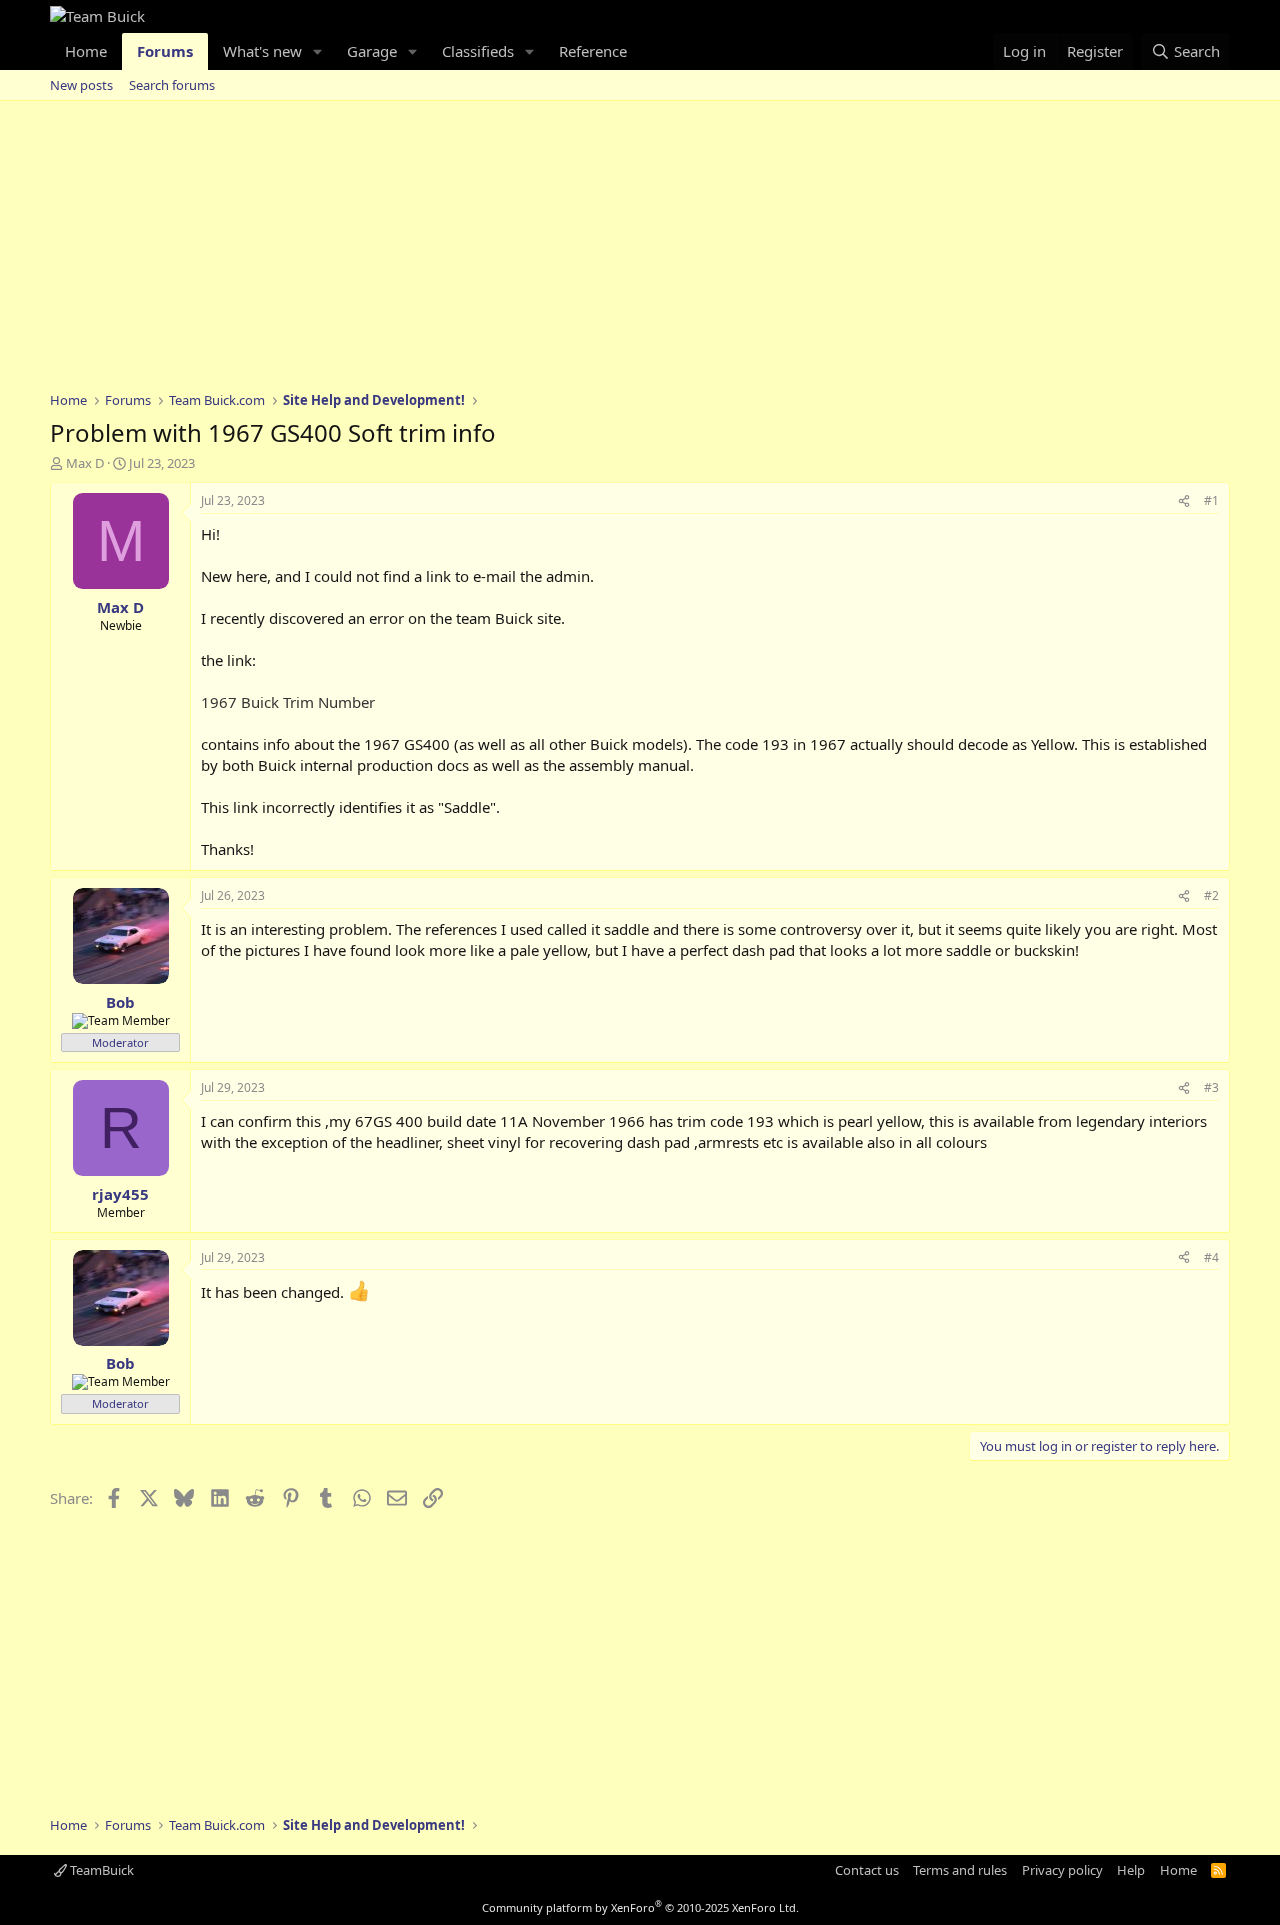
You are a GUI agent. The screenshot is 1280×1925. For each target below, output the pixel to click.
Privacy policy (1062, 1870)
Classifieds (478, 51)
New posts (81, 85)
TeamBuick (100, 1870)
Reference (593, 51)
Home (86, 51)
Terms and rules (960, 1870)
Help (1131, 1870)
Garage (372, 51)
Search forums (172, 85)
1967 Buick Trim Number (288, 702)
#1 (1211, 500)
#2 (1211, 895)
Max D (85, 463)
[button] (318, 51)
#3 (1211, 1087)
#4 (1211, 1257)
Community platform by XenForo (640, 1907)
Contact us (867, 1870)
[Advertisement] (640, 251)
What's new (262, 51)
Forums (165, 51)
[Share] (1184, 501)
